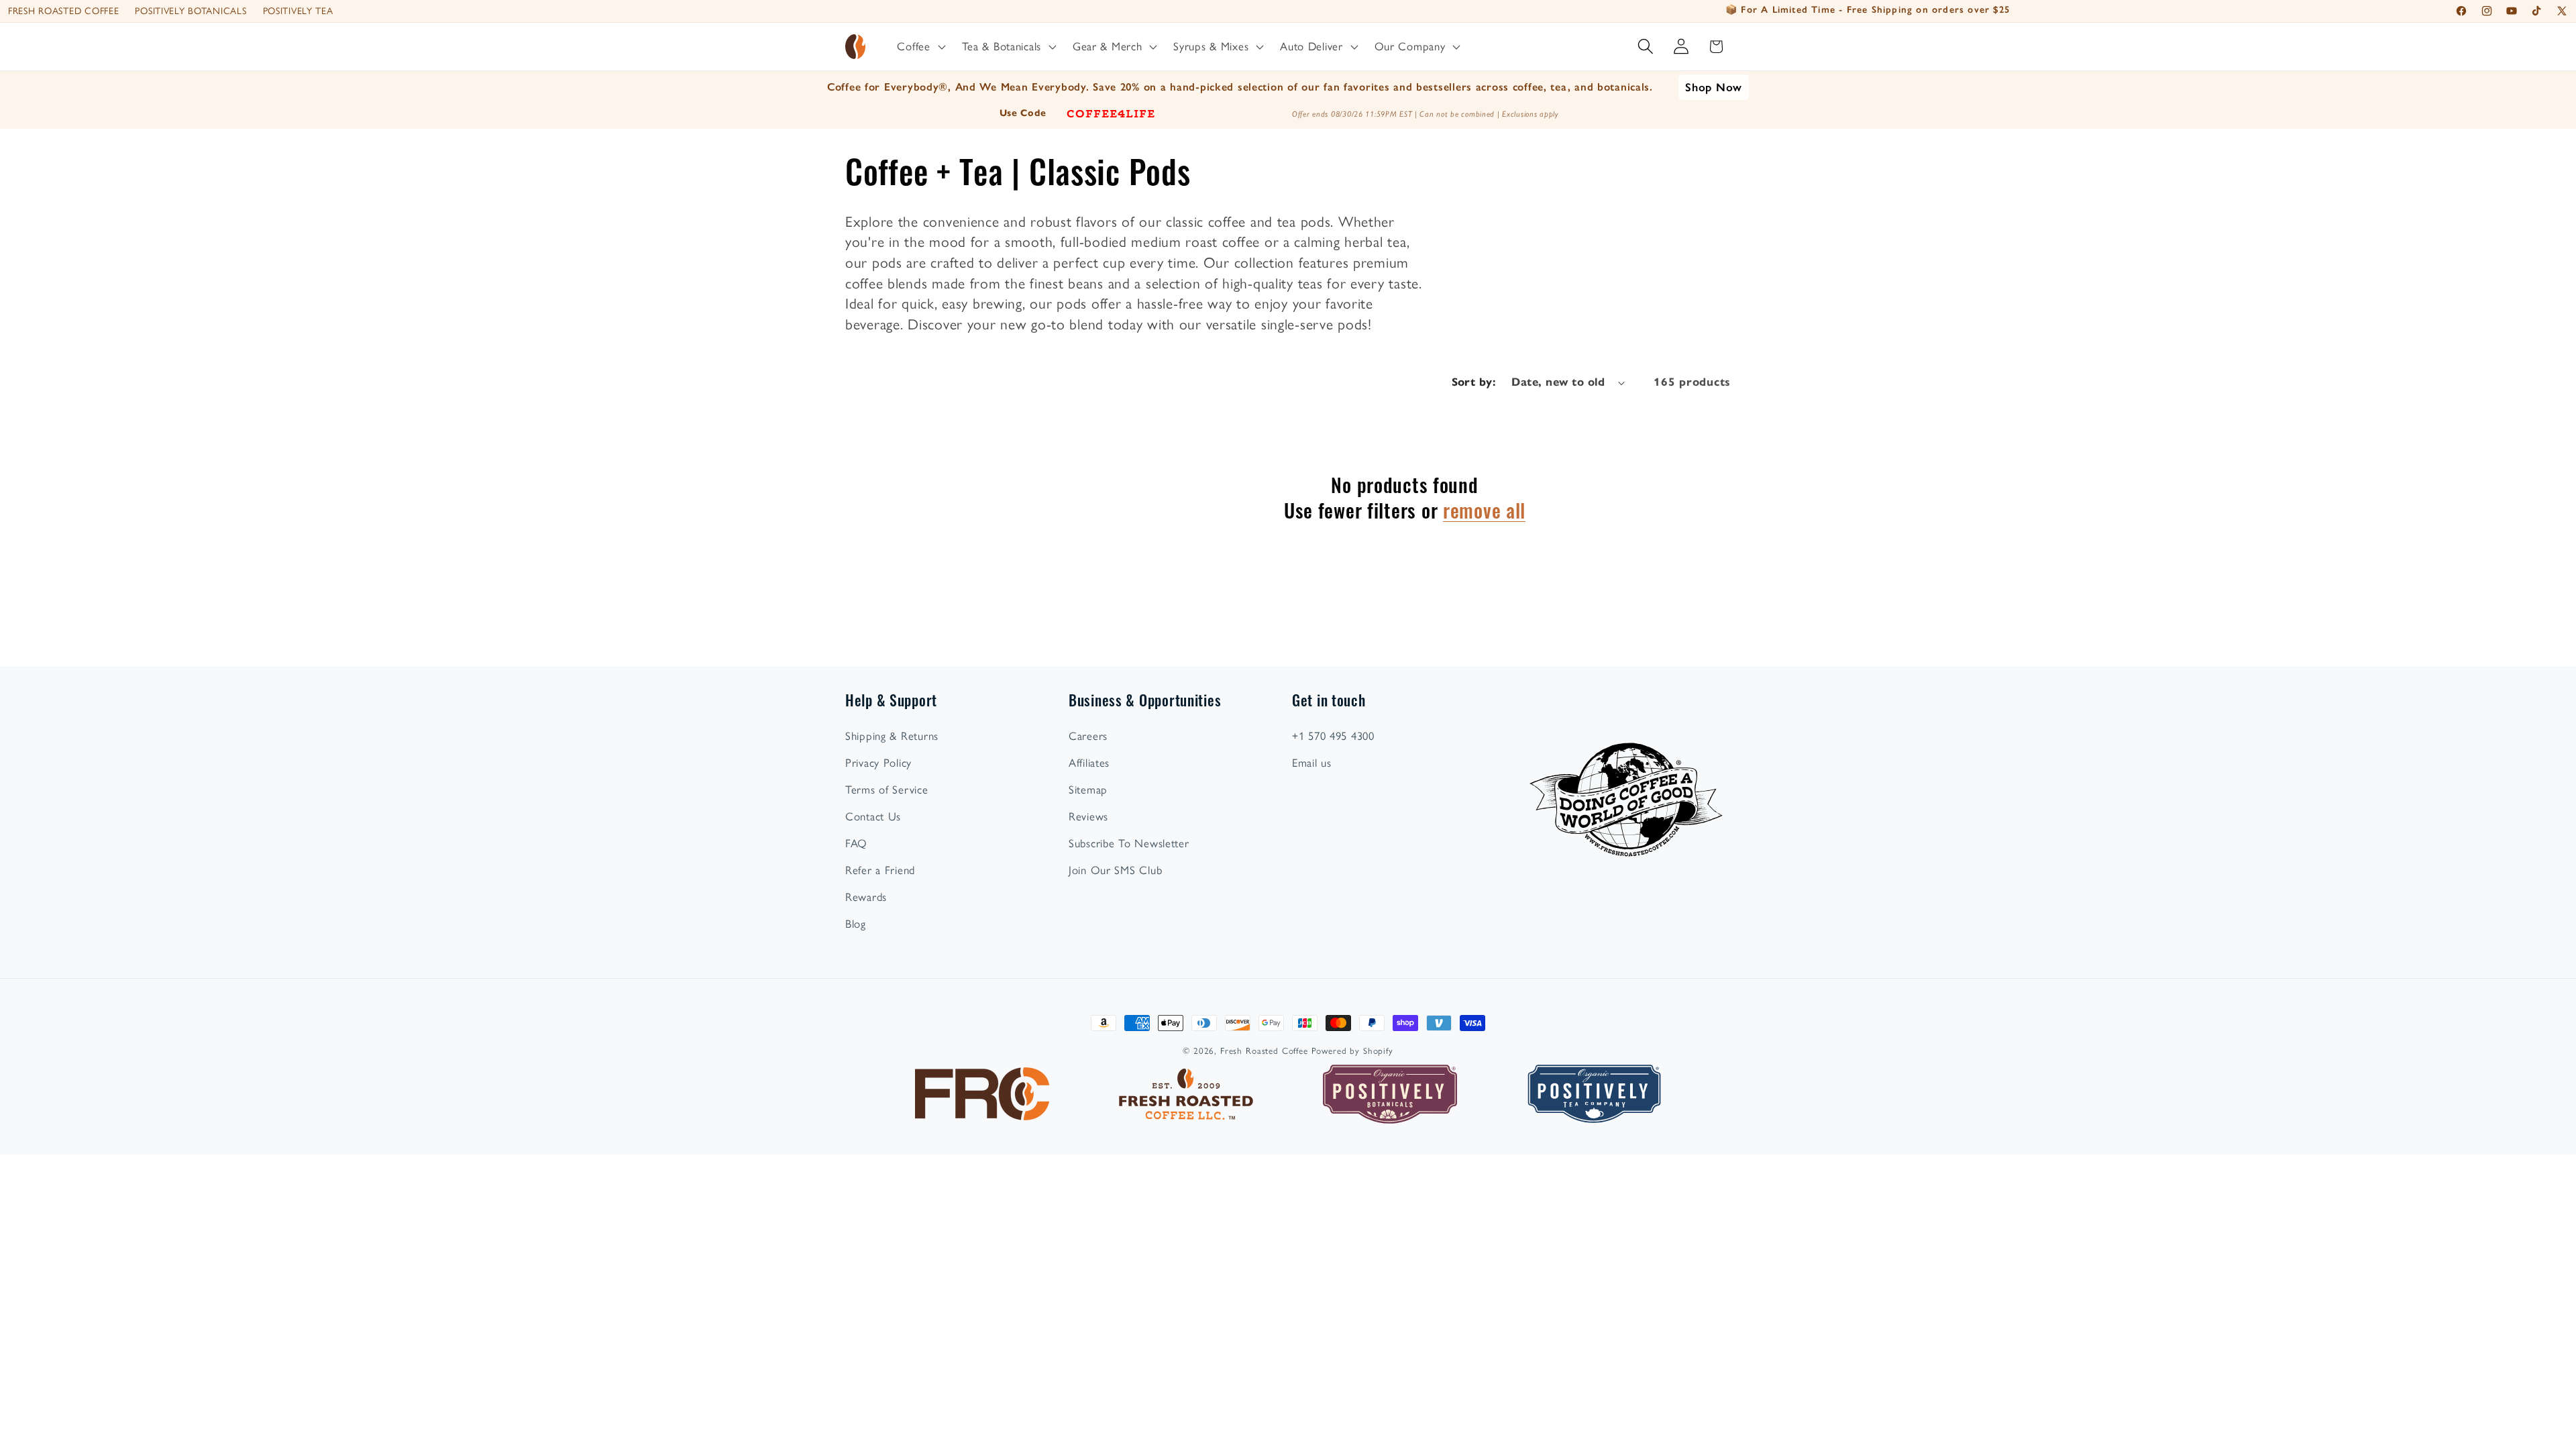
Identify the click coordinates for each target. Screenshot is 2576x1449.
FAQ (856, 843)
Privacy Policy (878, 763)
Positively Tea (298, 11)
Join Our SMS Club (1115, 870)
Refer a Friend (880, 870)
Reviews (1088, 816)
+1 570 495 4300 (1333, 736)
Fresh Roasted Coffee (63, 11)
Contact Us (873, 816)
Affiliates (1089, 763)
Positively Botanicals (191, 11)
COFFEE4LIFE (1111, 113)
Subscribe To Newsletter (1129, 843)
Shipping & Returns (892, 736)
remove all (1484, 509)
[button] (920, 47)
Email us (1312, 763)
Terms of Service (887, 790)
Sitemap (1088, 790)
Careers (1088, 736)
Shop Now (1714, 87)
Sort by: (1474, 382)
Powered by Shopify (1352, 1051)
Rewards (866, 897)
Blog (856, 924)
